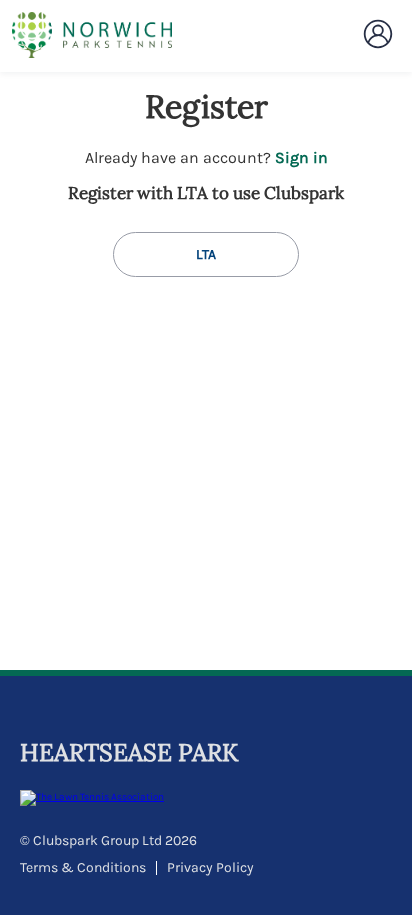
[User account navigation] (378, 34)
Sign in (301, 157)
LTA (206, 254)
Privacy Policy (210, 867)
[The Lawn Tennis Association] (203, 798)
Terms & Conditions (83, 867)
